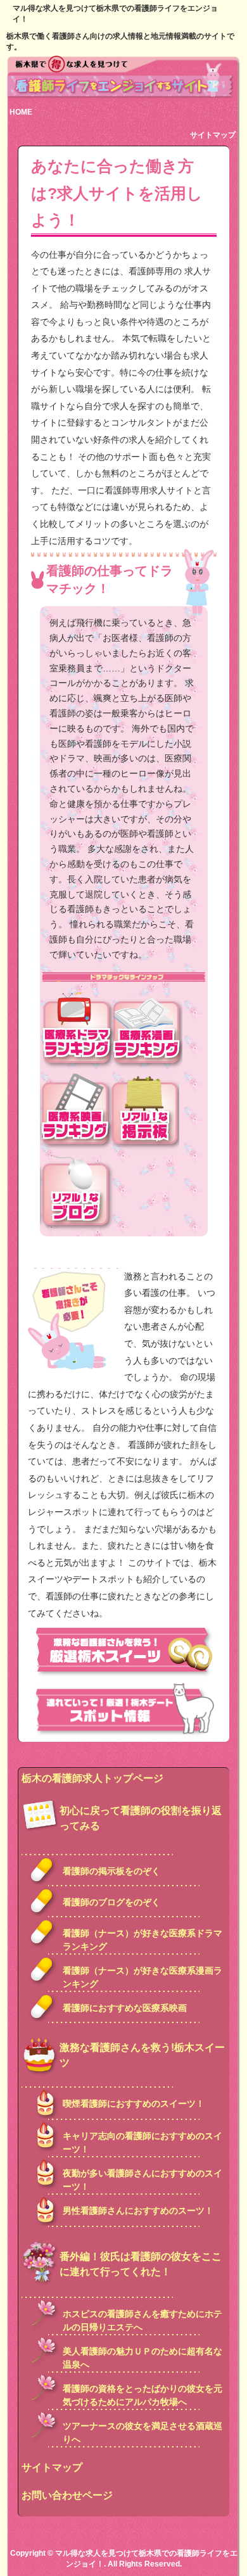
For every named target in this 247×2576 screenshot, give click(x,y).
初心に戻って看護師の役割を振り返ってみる (141, 1818)
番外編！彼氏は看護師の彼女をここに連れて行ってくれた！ (141, 2264)
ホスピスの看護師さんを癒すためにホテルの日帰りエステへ (142, 2320)
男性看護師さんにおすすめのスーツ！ (138, 2211)
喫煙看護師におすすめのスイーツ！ (134, 2103)
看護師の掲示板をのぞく (111, 1871)
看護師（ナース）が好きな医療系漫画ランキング (142, 1977)
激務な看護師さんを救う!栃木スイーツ (142, 2055)
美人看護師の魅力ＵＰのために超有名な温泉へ (142, 2358)
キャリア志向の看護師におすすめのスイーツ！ (142, 2142)
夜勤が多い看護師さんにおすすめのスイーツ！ (142, 2180)
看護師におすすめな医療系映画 (125, 2008)
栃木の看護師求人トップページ (92, 1778)
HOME (21, 112)
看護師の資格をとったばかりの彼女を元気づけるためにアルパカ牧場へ (142, 2395)
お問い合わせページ (67, 2495)
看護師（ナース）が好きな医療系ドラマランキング (142, 1940)
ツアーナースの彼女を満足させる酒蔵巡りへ (142, 2433)
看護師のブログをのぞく (111, 1902)
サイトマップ (213, 135)
